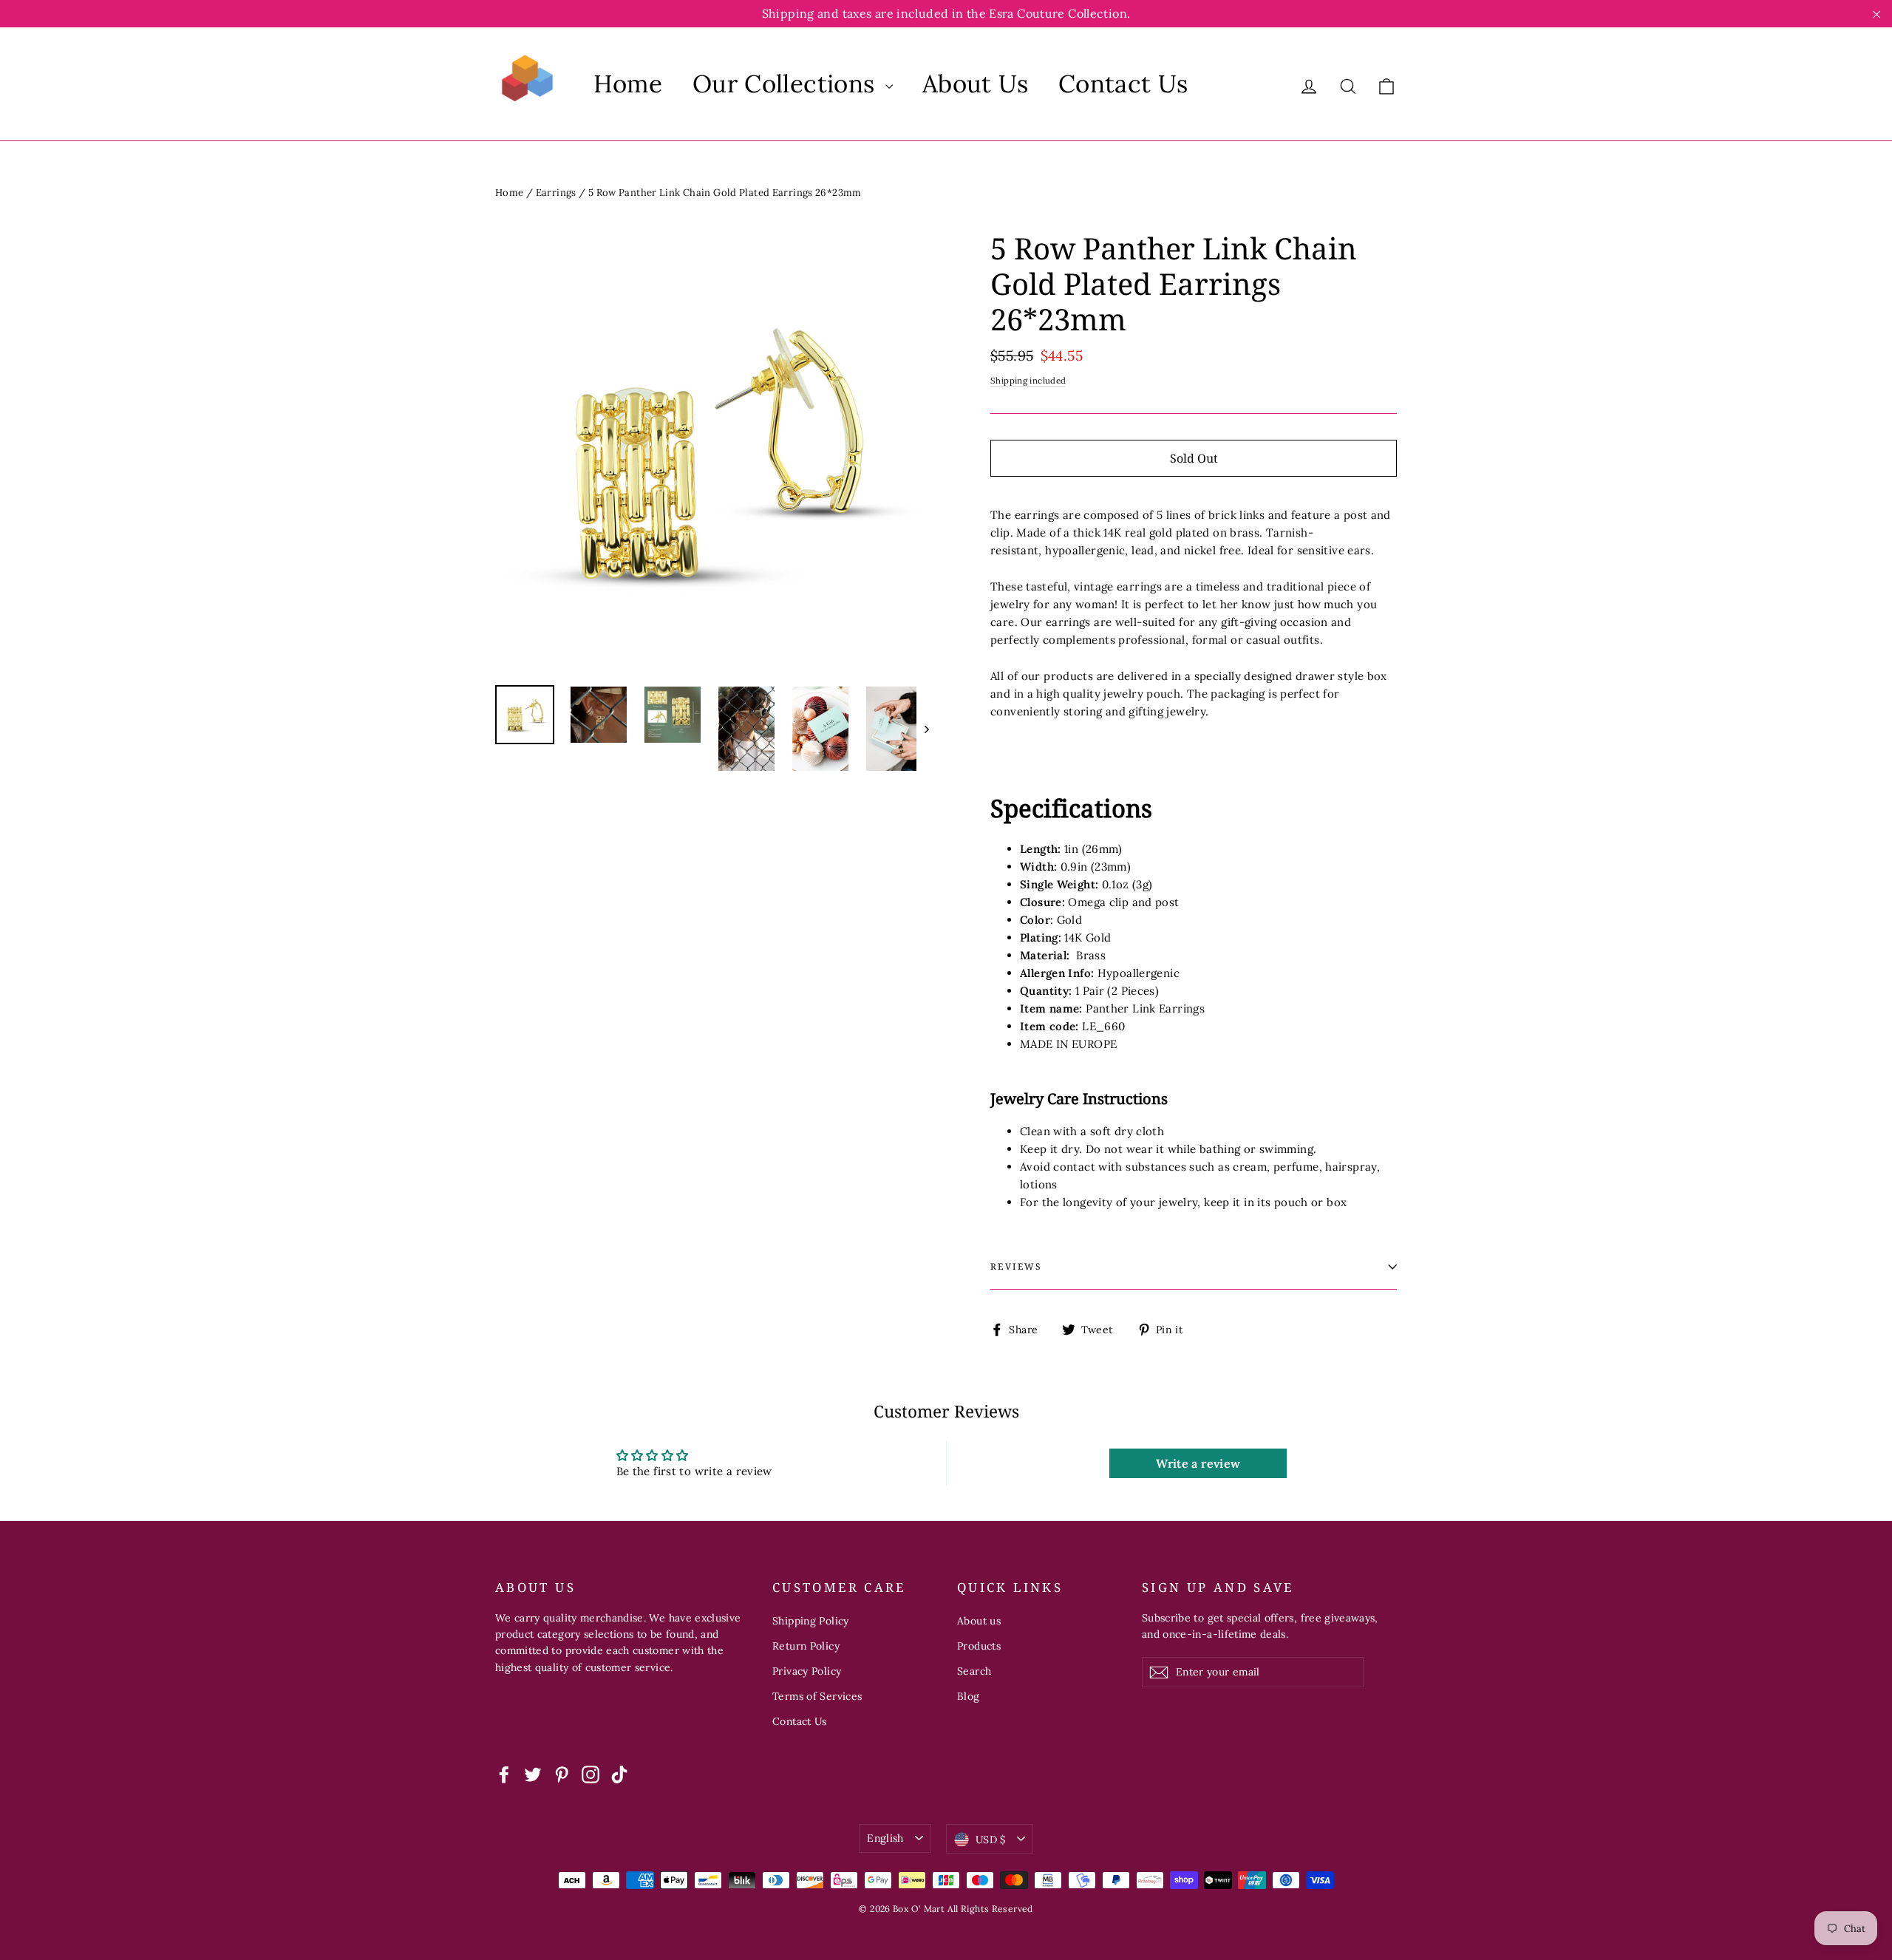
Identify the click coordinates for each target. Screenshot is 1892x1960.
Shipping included (1028, 380)
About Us (976, 84)
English (885, 1838)
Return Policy (806, 1646)
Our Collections (787, 84)
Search (974, 1671)
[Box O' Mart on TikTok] (619, 1774)
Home (628, 84)
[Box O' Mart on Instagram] (591, 1774)
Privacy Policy (807, 1671)
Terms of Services (817, 1696)
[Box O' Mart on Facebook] (504, 1774)
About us (979, 1621)
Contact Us (1123, 84)
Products (979, 1646)
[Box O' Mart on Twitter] (533, 1774)
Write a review (1198, 1463)
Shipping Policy (811, 1621)
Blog (969, 1696)
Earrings (556, 193)
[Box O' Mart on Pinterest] (562, 1774)
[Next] (926, 729)
